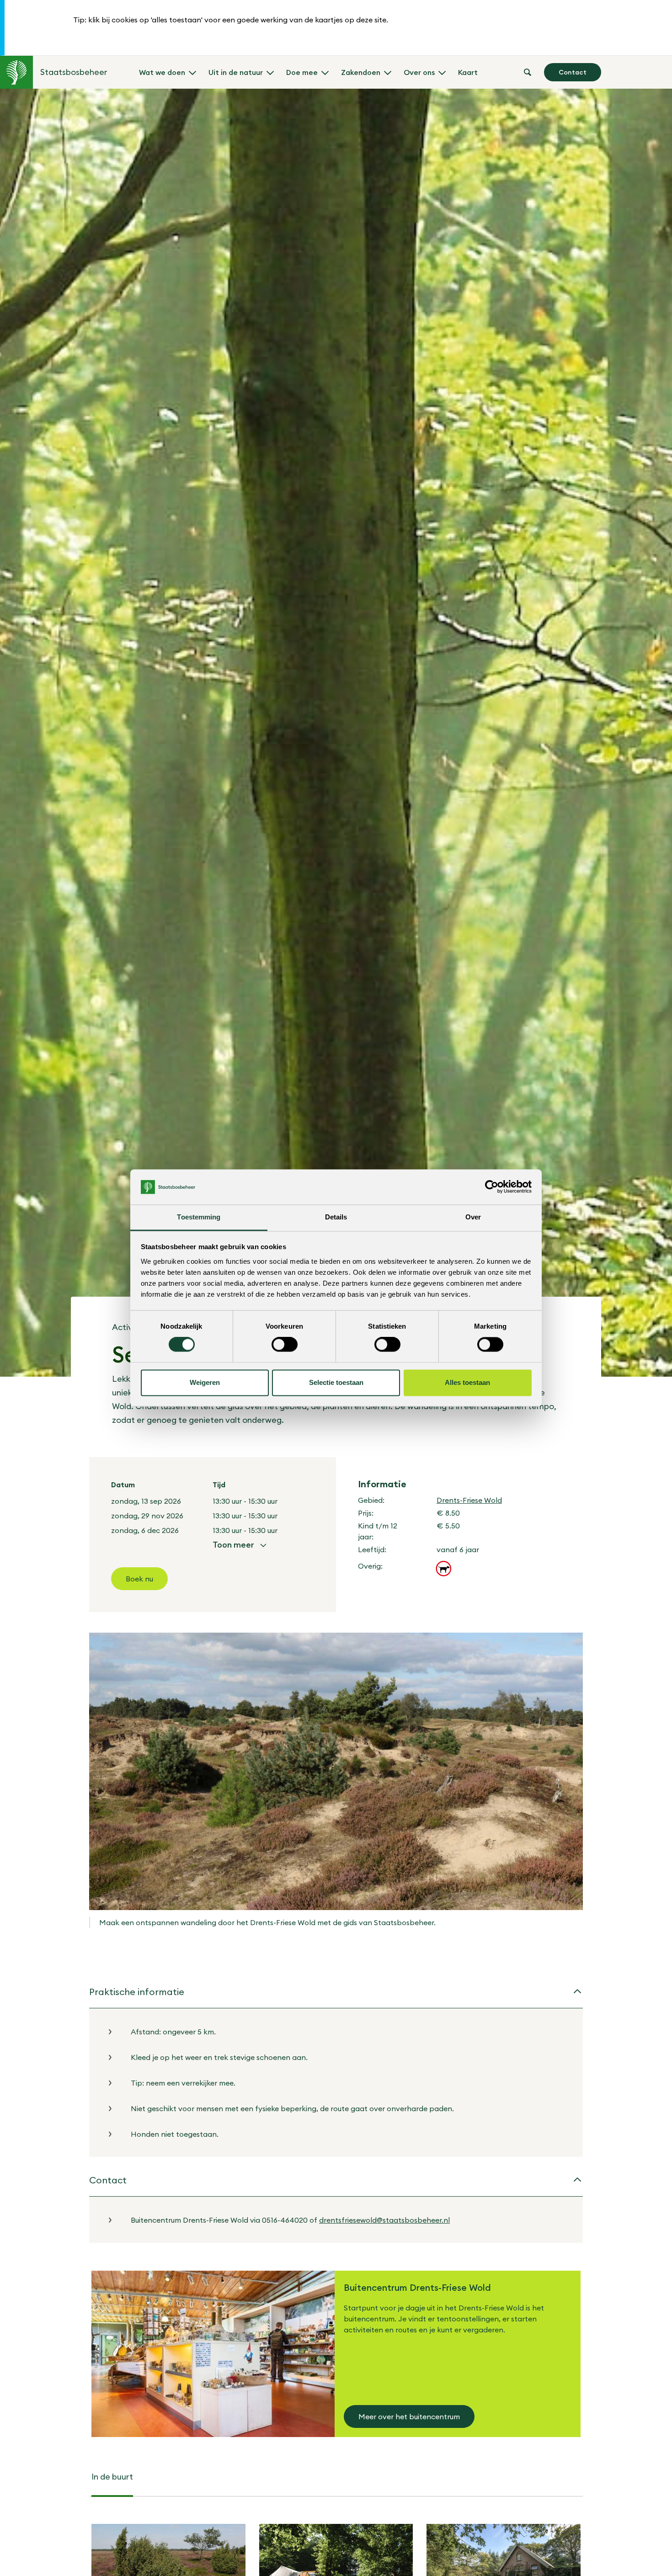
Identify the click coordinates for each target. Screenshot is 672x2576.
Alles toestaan (467, 1382)
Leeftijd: (372, 1549)
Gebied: (371, 1500)
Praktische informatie (137, 1992)
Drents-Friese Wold (469, 1500)
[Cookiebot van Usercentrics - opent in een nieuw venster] (492, 1187)
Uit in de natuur (236, 72)
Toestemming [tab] (199, 1217)
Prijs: (366, 1513)
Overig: (370, 1566)
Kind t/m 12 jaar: (378, 1531)
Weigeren (205, 1382)
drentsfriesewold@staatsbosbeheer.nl (384, 2220)
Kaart (468, 72)
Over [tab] (473, 1217)
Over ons (419, 72)
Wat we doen (162, 72)
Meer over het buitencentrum (409, 2416)
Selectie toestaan (336, 1382)
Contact (573, 72)
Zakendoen (361, 72)
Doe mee (302, 72)
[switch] (285, 1345)
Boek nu (139, 1579)
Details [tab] (336, 1217)
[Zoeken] (528, 72)
